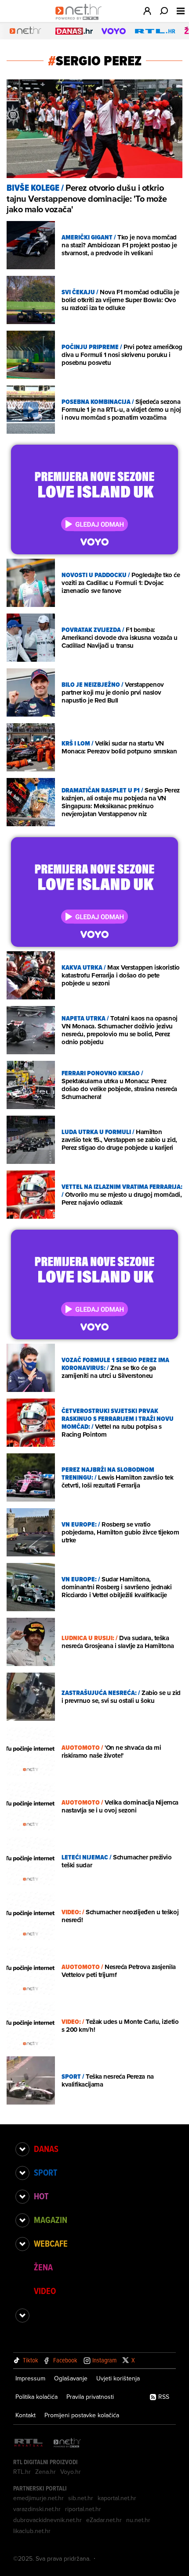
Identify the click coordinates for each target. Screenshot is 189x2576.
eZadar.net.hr (104, 2520)
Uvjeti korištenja (118, 2378)
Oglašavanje (71, 2378)
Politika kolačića (36, 2397)
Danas (46, 2149)
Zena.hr (45, 2472)
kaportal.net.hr (117, 2498)
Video (45, 2291)
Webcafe (51, 2244)
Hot (41, 2196)
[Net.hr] (67, 2443)
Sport (45, 2173)
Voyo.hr (71, 2472)
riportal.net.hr (83, 2509)
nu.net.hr (138, 2520)
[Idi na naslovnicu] (81, 20)
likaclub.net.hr (32, 2531)
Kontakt (25, 2415)
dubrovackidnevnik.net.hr (47, 2520)
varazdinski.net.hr (37, 2509)
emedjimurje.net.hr (38, 2498)
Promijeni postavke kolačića (82, 2415)
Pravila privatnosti (90, 2397)
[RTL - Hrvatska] (29, 2443)
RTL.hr (22, 2472)
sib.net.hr (81, 2498)
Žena (43, 2267)
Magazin (51, 2220)
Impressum (30, 2378)
